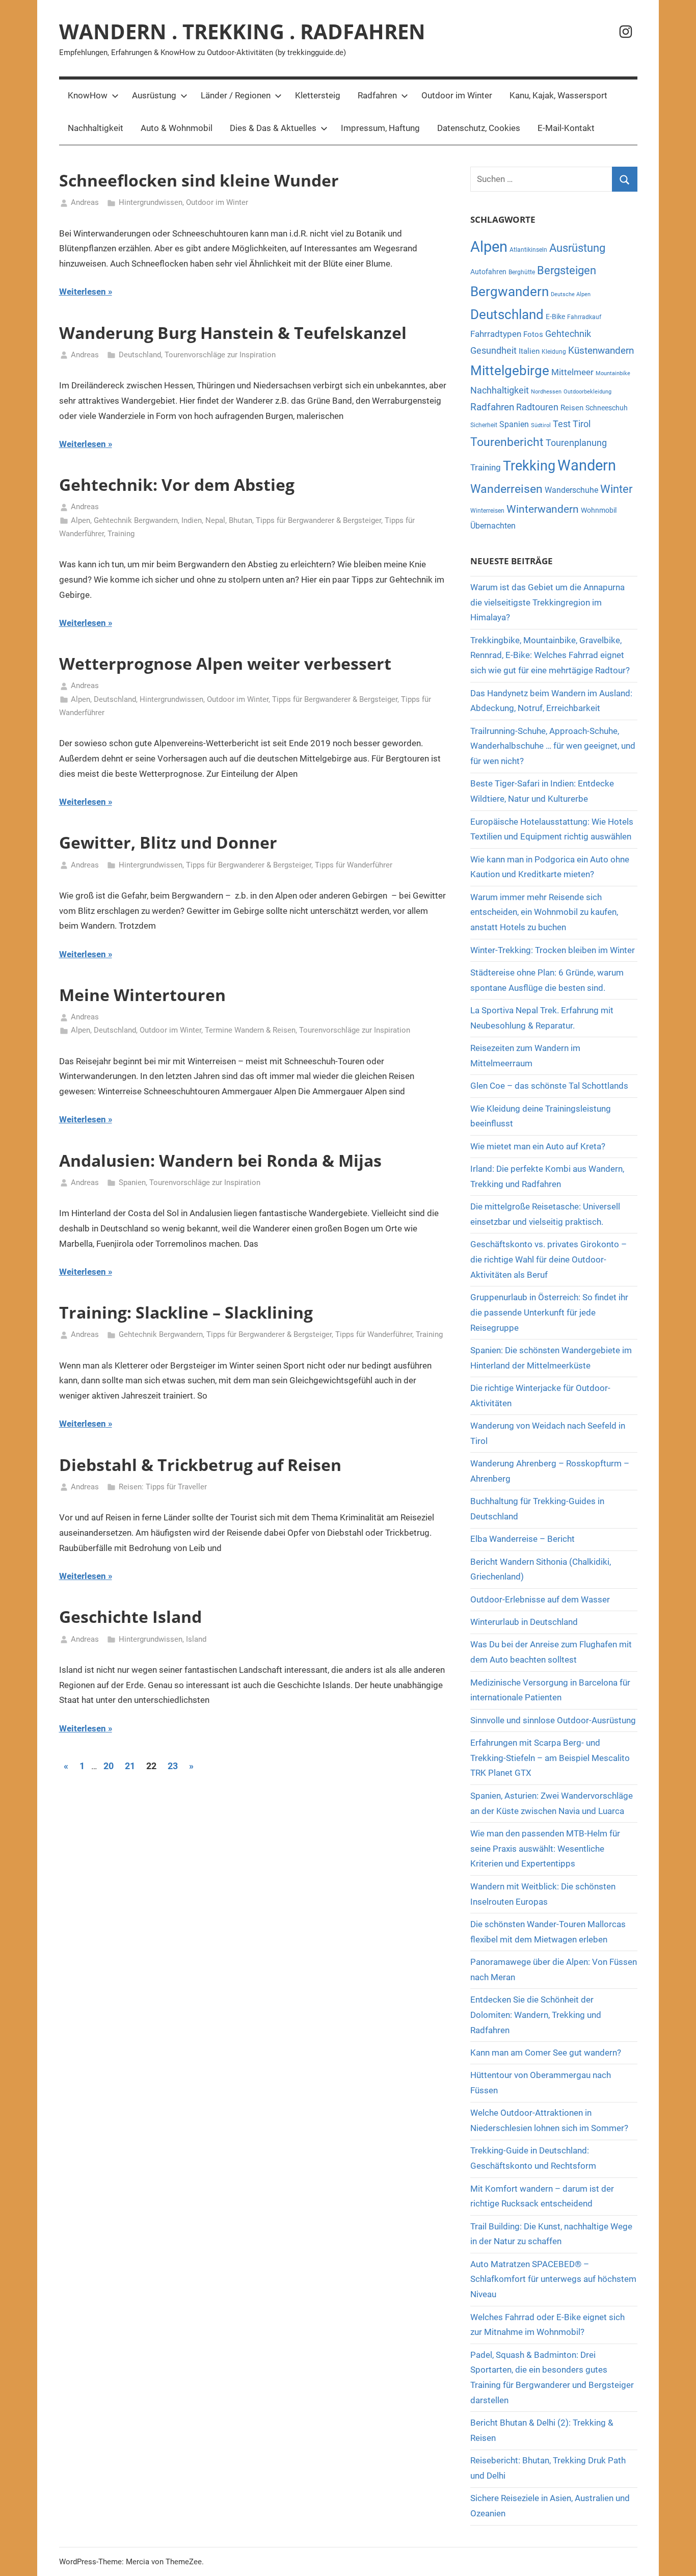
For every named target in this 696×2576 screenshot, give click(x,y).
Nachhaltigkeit (96, 128)
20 (109, 1766)
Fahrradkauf (584, 317)
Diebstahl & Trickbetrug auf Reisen (200, 1465)
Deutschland (140, 355)
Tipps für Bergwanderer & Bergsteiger (318, 520)
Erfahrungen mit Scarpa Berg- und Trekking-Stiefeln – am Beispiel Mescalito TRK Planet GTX (550, 1758)
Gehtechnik (568, 334)
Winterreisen (487, 511)
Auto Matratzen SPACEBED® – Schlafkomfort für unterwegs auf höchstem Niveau (553, 2279)
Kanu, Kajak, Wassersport (558, 95)
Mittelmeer (572, 372)
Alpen (81, 520)
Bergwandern (510, 292)
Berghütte (522, 272)
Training (121, 534)
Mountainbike (613, 373)
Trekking (529, 466)
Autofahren (488, 272)
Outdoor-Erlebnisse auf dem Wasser (541, 1599)
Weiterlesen (83, 292)
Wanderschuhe (571, 490)
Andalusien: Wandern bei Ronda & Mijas (220, 1160)
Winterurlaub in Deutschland (524, 1622)
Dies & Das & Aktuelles (273, 128)
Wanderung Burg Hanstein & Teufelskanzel (233, 333)
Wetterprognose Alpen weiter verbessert (225, 663)
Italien (529, 351)
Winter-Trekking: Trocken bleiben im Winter (553, 950)
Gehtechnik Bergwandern (136, 520)
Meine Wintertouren (142, 995)
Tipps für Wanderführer (354, 865)
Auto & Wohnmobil (177, 128)
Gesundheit (493, 351)
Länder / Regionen (236, 95)
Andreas (85, 202)
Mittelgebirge (510, 371)
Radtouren (537, 407)
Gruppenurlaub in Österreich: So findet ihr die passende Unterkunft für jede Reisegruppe (549, 1312)
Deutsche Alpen (571, 294)
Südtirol (541, 425)
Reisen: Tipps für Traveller (163, 1487)
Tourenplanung (576, 443)
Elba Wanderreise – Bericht (523, 1539)
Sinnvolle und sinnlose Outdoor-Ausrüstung (553, 1720)
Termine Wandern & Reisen (250, 1030)
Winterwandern (543, 509)
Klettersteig (318, 95)
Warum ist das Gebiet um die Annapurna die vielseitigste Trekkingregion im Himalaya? (547, 602)
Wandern (587, 465)
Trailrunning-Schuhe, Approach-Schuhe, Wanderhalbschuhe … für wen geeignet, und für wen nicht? (553, 746)
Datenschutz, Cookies (479, 128)
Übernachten (493, 526)
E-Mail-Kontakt (566, 128)
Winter (616, 489)
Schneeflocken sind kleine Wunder (199, 180)
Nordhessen (546, 392)
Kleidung (554, 352)
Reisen (572, 408)
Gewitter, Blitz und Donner (168, 842)
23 (173, 1766)
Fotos (533, 334)
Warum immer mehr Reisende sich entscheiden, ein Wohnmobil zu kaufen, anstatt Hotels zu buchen (544, 912)
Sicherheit (484, 425)
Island (196, 1639)
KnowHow (88, 95)
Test (562, 424)
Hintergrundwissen (151, 202)
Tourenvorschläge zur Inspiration (220, 355)
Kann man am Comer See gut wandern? (546, 2053)
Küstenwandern (601, 350)
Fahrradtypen (496, 334)
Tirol (582, 424)
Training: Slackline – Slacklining (186, 1312)
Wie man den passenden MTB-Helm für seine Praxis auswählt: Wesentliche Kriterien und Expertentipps (545, 1849)
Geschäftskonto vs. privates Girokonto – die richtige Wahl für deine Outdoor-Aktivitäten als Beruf (548, 1259)
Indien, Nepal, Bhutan (217, 520)
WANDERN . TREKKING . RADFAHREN (242, 31)
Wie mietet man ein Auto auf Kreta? (538, 1146)
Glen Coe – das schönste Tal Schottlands (549, 1086)
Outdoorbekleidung (587, 392)
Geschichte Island (130, 1616)
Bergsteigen (567, 270)
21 (130, 1766)
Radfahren (377, 95)
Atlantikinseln (528, 250)
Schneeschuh (607, 408)
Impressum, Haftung (380, 128)
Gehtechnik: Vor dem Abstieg (177, 484)
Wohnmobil (599, 510)
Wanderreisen (506, 489)
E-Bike (555, 317)
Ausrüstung (154, 95)
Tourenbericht (507, 442)
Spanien (132, 1182)
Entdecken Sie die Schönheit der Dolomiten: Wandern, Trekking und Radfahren (536, 2015)
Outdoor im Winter (457, 95)
